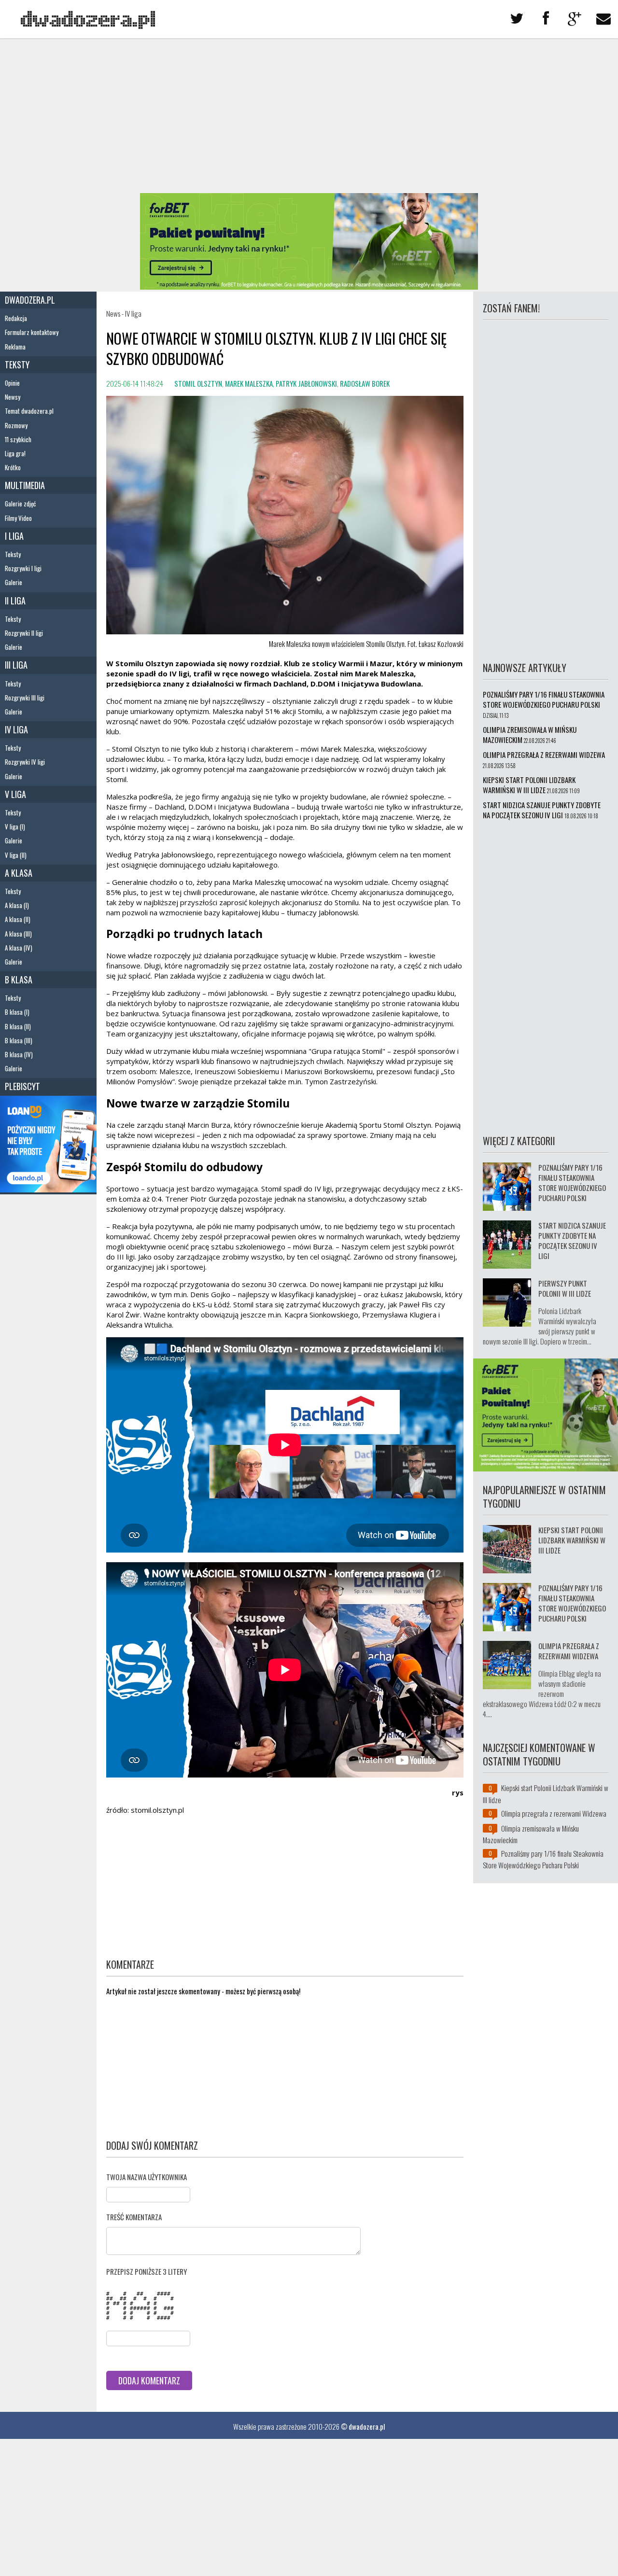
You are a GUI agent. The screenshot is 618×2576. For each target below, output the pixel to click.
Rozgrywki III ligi (25, 698)
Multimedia (25, 485)
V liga (15, 794)
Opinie (12, 383)
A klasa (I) (17, 905)
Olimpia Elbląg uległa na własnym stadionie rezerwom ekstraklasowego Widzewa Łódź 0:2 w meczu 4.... (542, 1694)
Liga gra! (15, 453)
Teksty (17, 364)
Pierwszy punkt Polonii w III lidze (565, 1288)
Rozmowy (16, 425)
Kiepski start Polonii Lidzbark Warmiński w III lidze (529, 785)
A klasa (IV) (19, 948)
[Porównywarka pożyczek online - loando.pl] (48, 1189)
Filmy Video (18, 518)
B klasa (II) (18, 1026)
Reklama (15, 347)
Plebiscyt (22, 1086)
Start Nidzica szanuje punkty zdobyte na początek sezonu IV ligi (542, 810)
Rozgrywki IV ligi (25, 762)
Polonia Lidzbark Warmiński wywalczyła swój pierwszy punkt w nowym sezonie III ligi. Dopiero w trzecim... (540, 1326)
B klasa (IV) (19, 1054)
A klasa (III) (18, 934)
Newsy (13, 397)
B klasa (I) (17, 1012)
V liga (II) (16, 855)
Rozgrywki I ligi (23, 568)
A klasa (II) (18, 919)
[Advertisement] (309, 116)
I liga (14, 536)
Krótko (13, 467)
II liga (15, 601)
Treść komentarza (134, 2217)
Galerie (14, 582)
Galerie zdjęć (20, 504)
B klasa (19, 980)
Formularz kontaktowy (32, 332)
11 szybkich (18, 439)
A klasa (19, 873)
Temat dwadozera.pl (29, 411)
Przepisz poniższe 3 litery (147, 2271)
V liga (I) (15, 826)
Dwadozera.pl (30, 300)
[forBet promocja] (309, 286)
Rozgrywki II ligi (24, 633)
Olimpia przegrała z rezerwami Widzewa (544, 755)
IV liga (16, 729)
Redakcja (16, 318)
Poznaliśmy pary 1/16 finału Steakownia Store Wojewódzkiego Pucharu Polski (544, 699)
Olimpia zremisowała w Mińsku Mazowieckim (530, 735)
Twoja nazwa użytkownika (147, 2177)
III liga (16, 665)
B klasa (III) (19, 1040)
